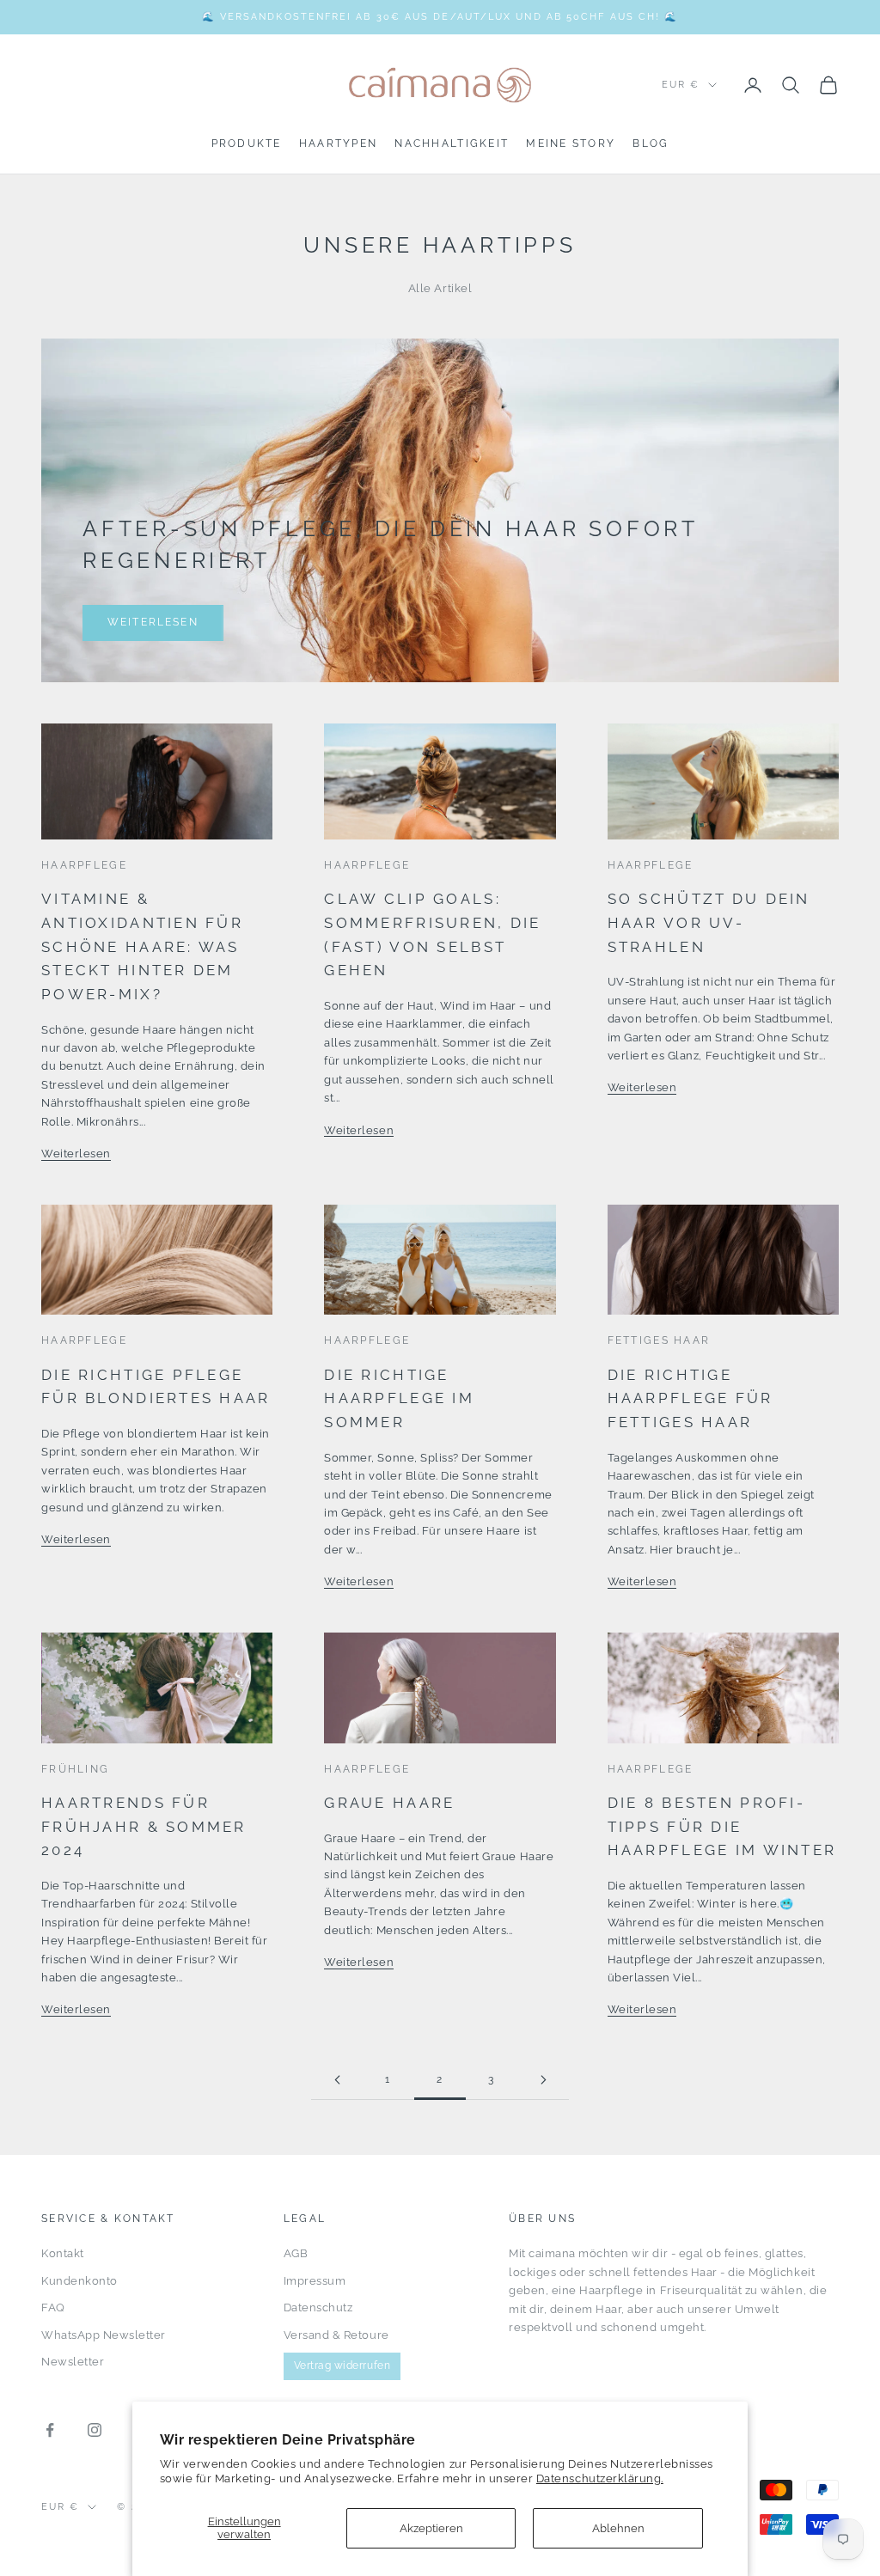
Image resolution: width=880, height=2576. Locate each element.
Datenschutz (318, 2307)
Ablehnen (618, 2528)
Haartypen (339, 143)
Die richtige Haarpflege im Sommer (399, 1398)
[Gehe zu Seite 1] (337, 2080)
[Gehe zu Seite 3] (543, 2080)
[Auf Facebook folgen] (50, 2430)
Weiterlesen (153, 622)
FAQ (53, 2307)
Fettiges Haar (659, 1340)
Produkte (247, 143)
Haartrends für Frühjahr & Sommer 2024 (144, 1826)
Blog (651, 143)
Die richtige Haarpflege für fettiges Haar (691, 1398)
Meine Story (571, 143)
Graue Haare (389, 1803)
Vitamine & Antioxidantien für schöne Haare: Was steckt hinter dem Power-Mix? (142, 946)
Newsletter (73, 2362)
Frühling (75, 1769)
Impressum (315, 2281)
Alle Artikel (440, 288)
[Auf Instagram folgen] (95, 2430)
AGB (296, 2253)
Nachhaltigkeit (452, 143)
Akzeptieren (431, 2528)
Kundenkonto (79, 2281)
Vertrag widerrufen (342, 2365)
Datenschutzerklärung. (600, 2478)
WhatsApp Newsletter (104, 2335)
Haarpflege (84, 865)
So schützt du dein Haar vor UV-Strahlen (709, 922)
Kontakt (63, 2253)
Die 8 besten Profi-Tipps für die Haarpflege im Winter (722, 1826)
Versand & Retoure (336, 2335)
